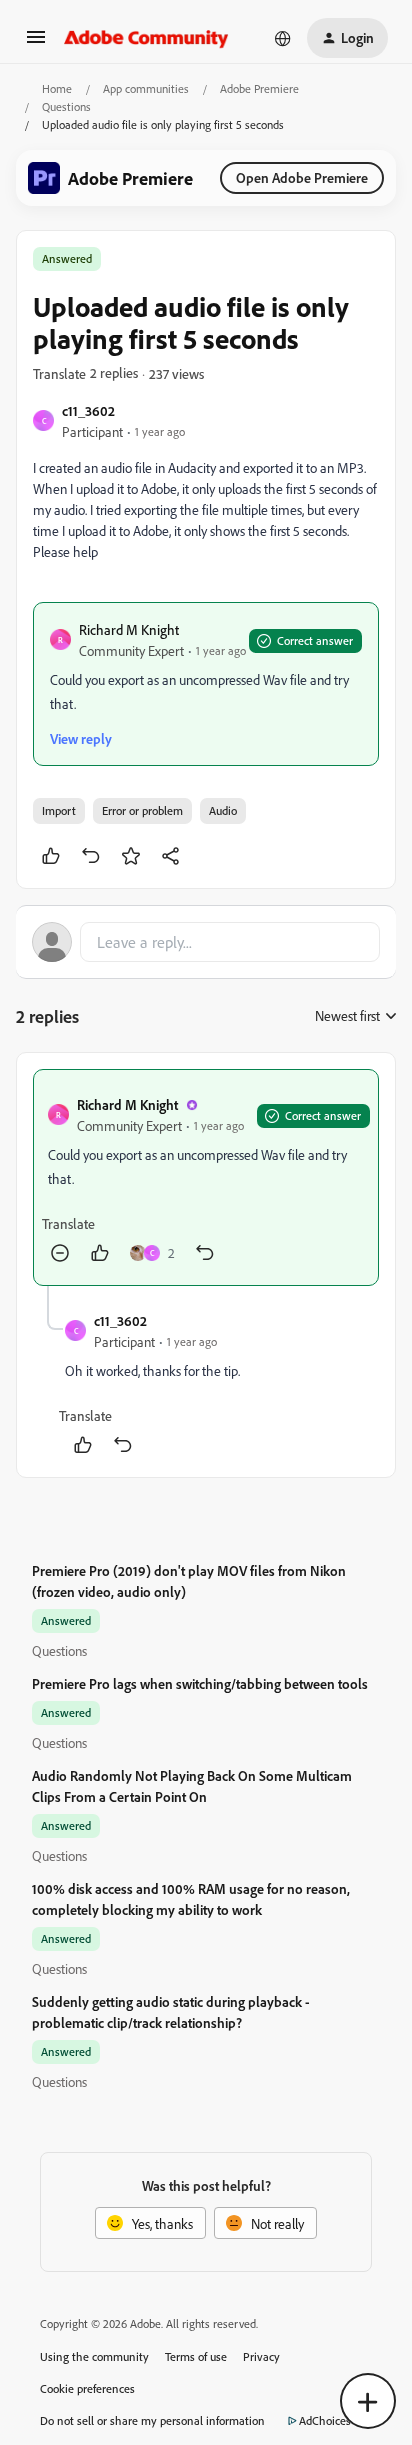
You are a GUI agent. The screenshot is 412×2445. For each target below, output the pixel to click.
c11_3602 (88, 410)
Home (57, 88)
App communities (146, 88)
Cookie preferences (87, 2388)
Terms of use (196, 2356)
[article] (206, 1177)
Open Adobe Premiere (302, 177)
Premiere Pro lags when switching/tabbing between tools (200, 1683)
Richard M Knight (129, 629)
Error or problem (142, 810)
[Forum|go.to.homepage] (146, 38)
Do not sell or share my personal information (152, 2420)
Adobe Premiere (259, 88)
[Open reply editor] (206, 942)
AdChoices (325, 2420)
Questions (66, 106)
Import (59, 810)
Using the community (94, 2356)
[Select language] (283, 38)
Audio (223, 810)
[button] (36, 43)
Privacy (261, 2356)
